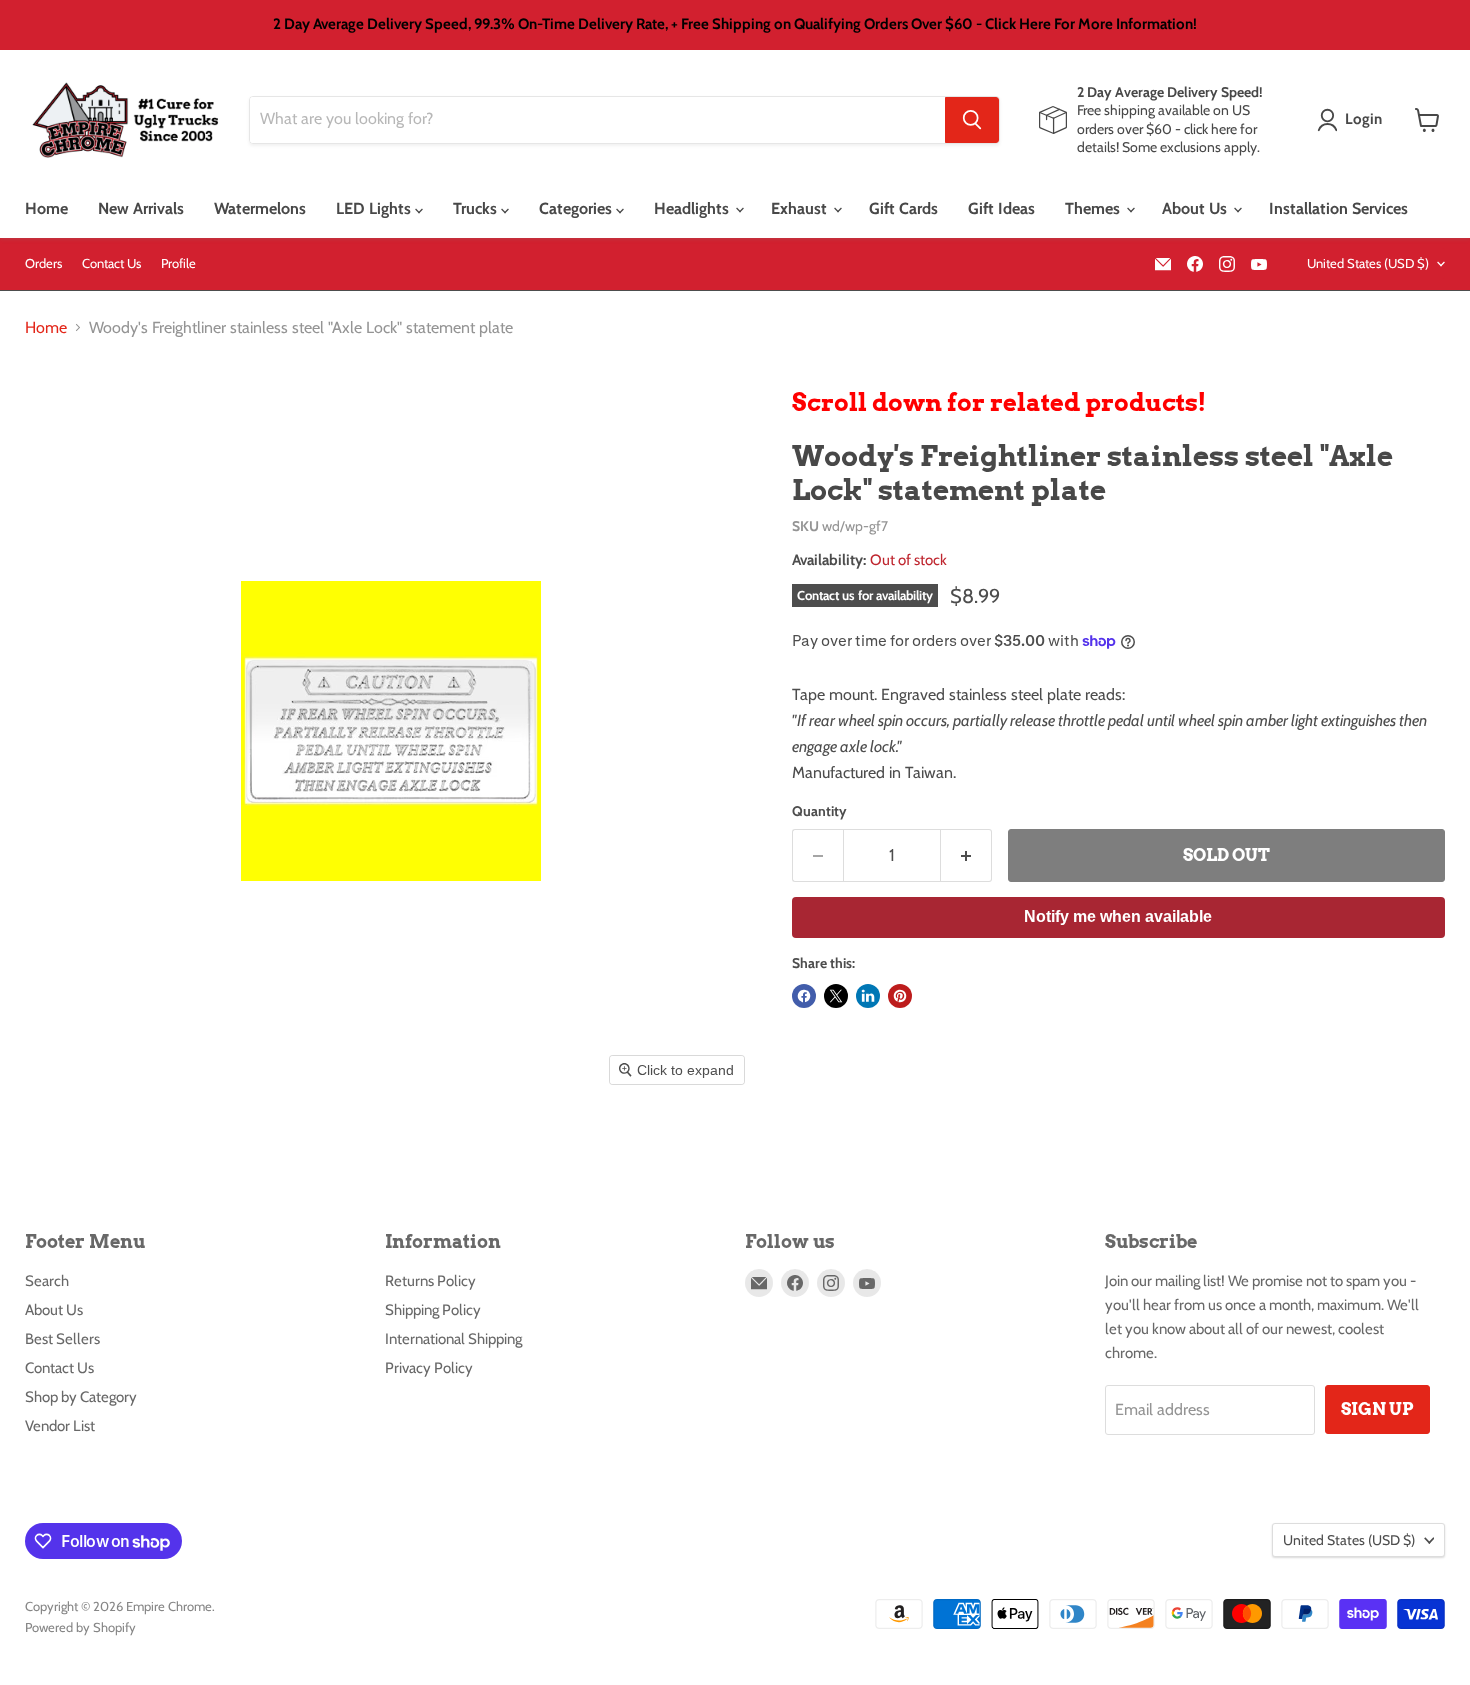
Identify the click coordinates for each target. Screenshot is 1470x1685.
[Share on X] (836, 996)
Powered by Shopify (80, 1627)
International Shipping (453, 1339)
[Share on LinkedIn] (868, 996)
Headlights (693, 208)
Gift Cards (903, 208)
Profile (178, 263)
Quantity (819, 811)
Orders (43, 263)
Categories (577, 208)
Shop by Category (81, 1397)
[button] (1353, 120)
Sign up (1377, 1409)
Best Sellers (62, 1339)
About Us (1196, 208)
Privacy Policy (429, 1368)
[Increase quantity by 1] (966, 856)
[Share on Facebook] (804, 996)
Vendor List (60, 1426)
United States (1368, 263)
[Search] (972, 120)
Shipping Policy (433, 1310)
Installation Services (1338, 208)
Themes (1094, 208)
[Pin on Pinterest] (900, 996)
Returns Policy (430, 1281)
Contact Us (111, 263)
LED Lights (375, 208)
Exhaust (801, 208)
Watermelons (260, 208)
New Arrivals (141, 208)
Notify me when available (1118, 916)
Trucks (477, 208)
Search (47, 1281)
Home (46, 208)
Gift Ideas (1001, 208)
